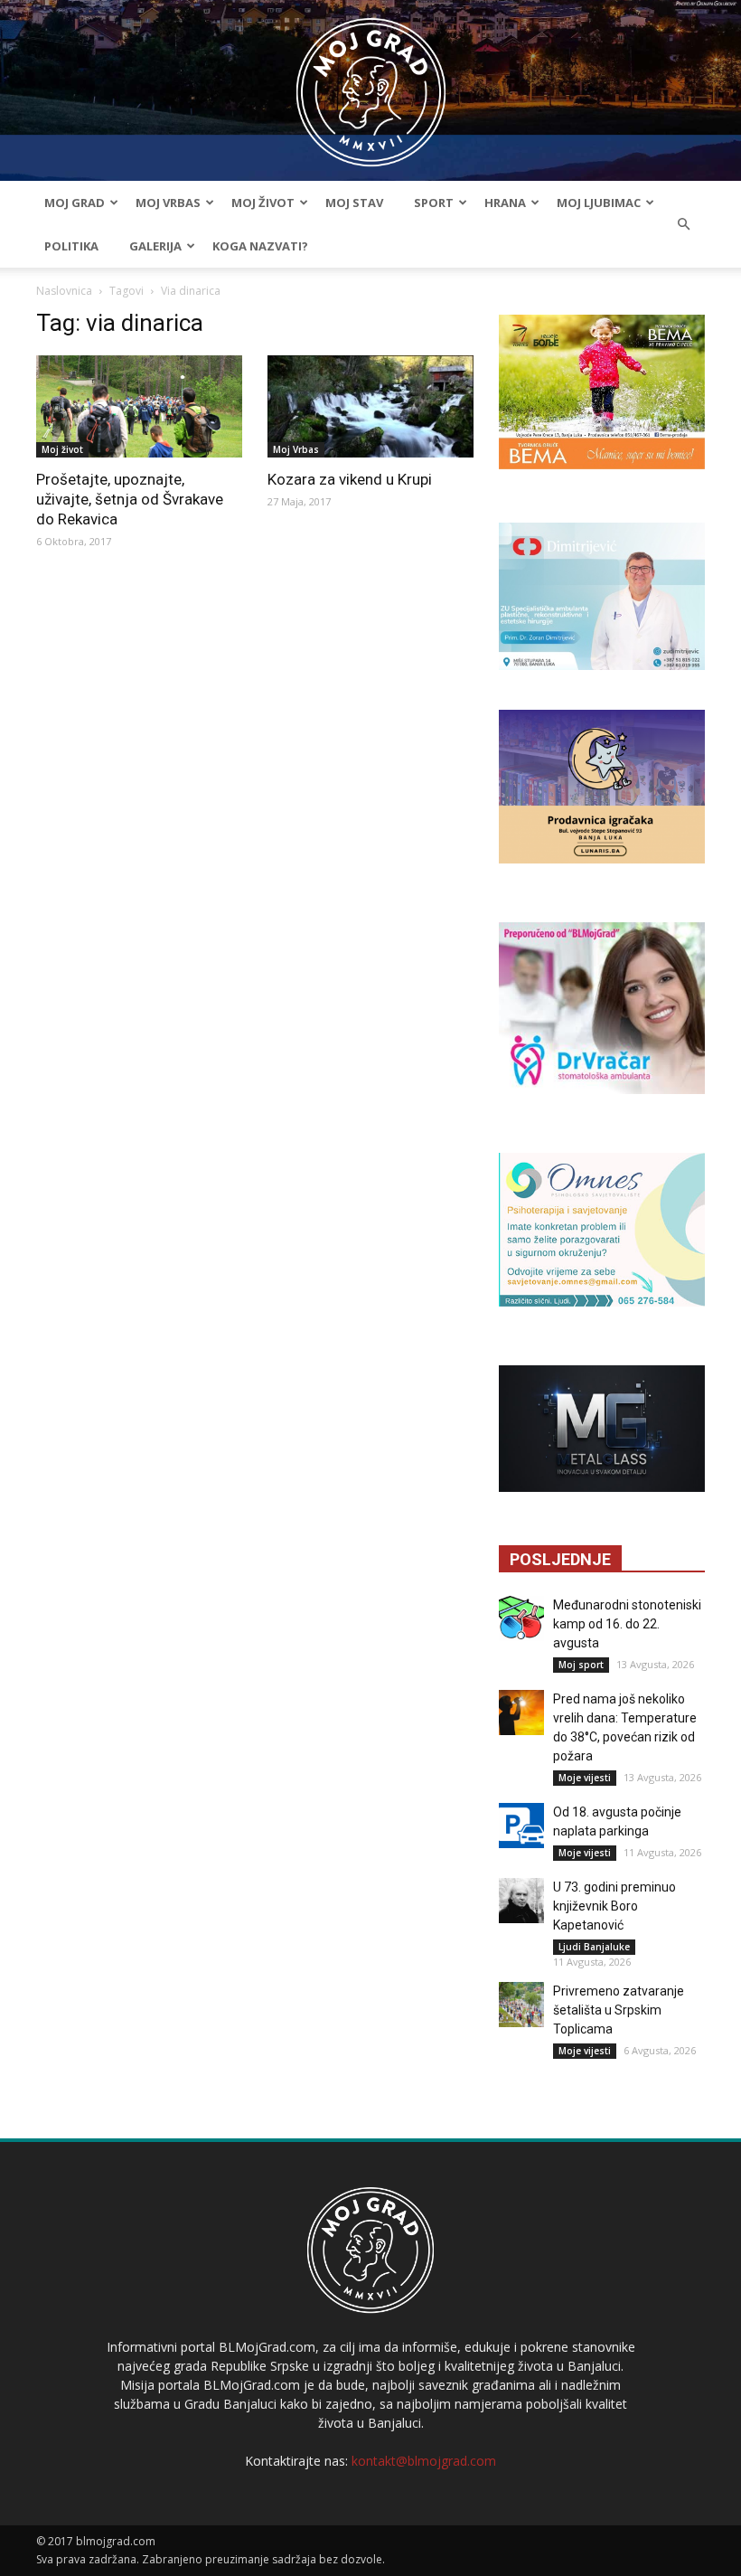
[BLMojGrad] (371, 84)
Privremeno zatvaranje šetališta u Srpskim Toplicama (619, 2010)
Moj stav (354, 203)
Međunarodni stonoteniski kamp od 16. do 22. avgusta (627, 1624)
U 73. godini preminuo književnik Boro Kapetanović (614, 1906)
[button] (683, 224)
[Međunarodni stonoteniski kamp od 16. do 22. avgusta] (521, 1618)
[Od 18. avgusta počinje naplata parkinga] (521, 1826)
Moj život (263, 203)
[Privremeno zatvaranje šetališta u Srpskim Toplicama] (521, 2005)
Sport (434, 203)
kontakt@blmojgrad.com (424, 2461)
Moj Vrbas (168, 203)
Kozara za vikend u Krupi (350, 479)
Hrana (505, 203)
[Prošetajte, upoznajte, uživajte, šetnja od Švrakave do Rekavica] (139, 406)
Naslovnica (64, 291)
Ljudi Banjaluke (594, 1947)
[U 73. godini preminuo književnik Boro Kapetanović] (521, 1901)
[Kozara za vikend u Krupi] (370, 406)
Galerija (155, 246)
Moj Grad (75, 203)
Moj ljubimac (599, 203)
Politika (71, 246)
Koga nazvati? (260, 246)
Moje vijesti (585, 1778)
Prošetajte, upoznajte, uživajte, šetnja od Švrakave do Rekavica (130, 499)
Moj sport (581, 1665)
